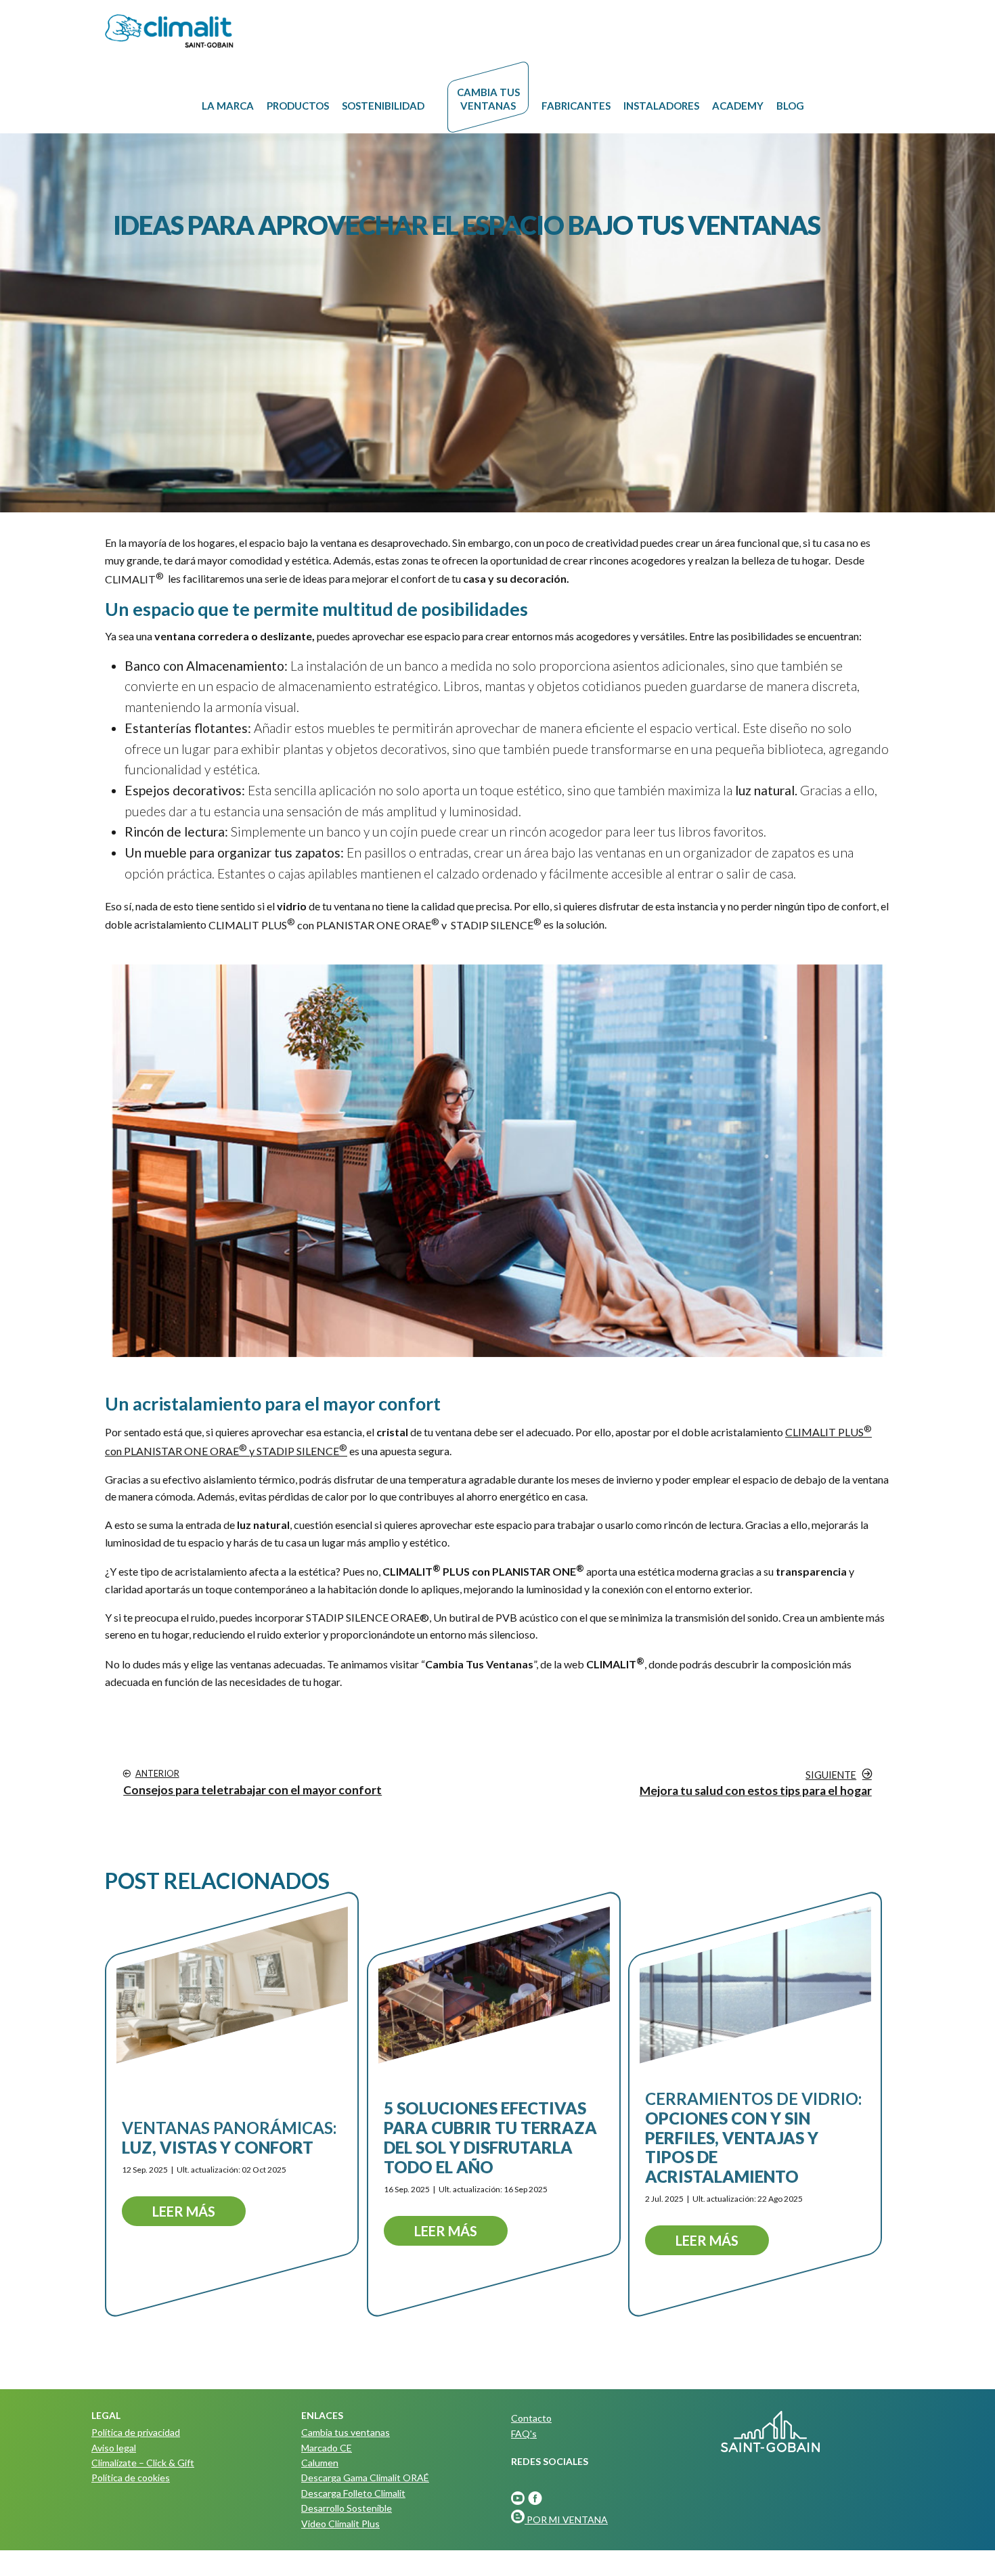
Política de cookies (131, 2478)
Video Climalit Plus (340, 2524)
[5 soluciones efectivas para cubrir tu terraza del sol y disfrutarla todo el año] (494, 1985)
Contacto (531, 2418)
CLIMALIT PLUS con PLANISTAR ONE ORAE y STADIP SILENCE (375, 925)
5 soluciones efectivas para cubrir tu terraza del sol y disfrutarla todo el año (490, 2138)
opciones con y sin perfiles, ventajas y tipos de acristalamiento (753, 2137)
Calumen (320, 2463)
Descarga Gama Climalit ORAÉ (365, 2478)
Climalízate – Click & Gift (143, 2463)
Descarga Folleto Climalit (353, 2493)
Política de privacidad (136, 2432)
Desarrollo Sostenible (347, 2508)
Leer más (184, 2211)
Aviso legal (114, 2448)
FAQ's (524, 2434)
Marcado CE (327, 2448)
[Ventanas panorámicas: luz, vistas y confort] (232, 1985)
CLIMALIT (134, 579)
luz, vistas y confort (229, 2137)
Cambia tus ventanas (346, 2432)
